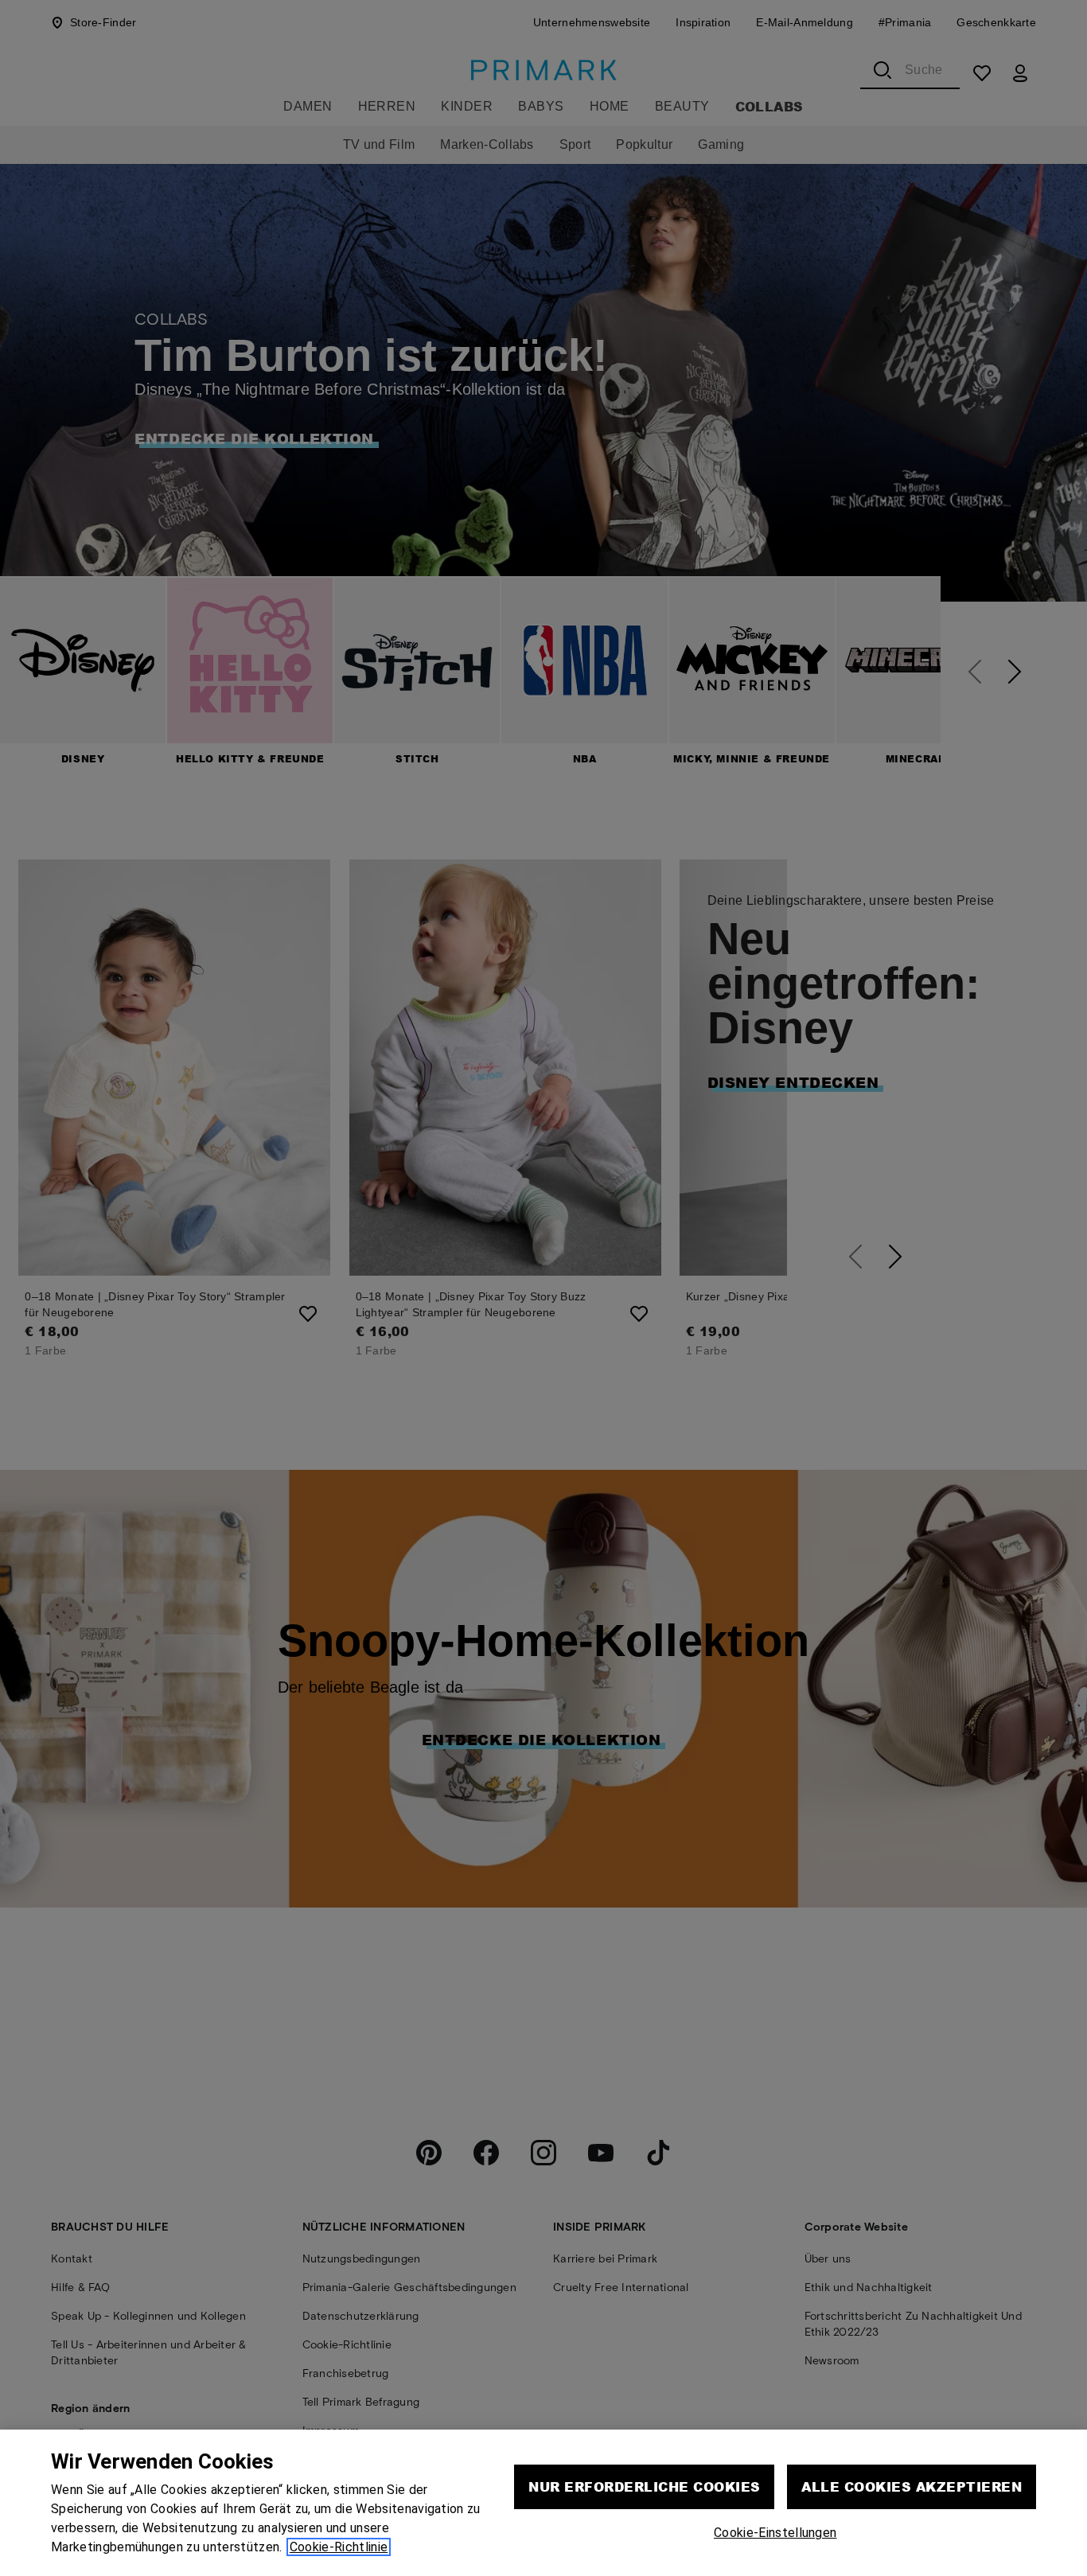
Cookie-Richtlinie (339, 2547)
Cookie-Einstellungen (775, 2533)
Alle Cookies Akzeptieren (912, 2486)
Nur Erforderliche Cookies (644, 2486)
